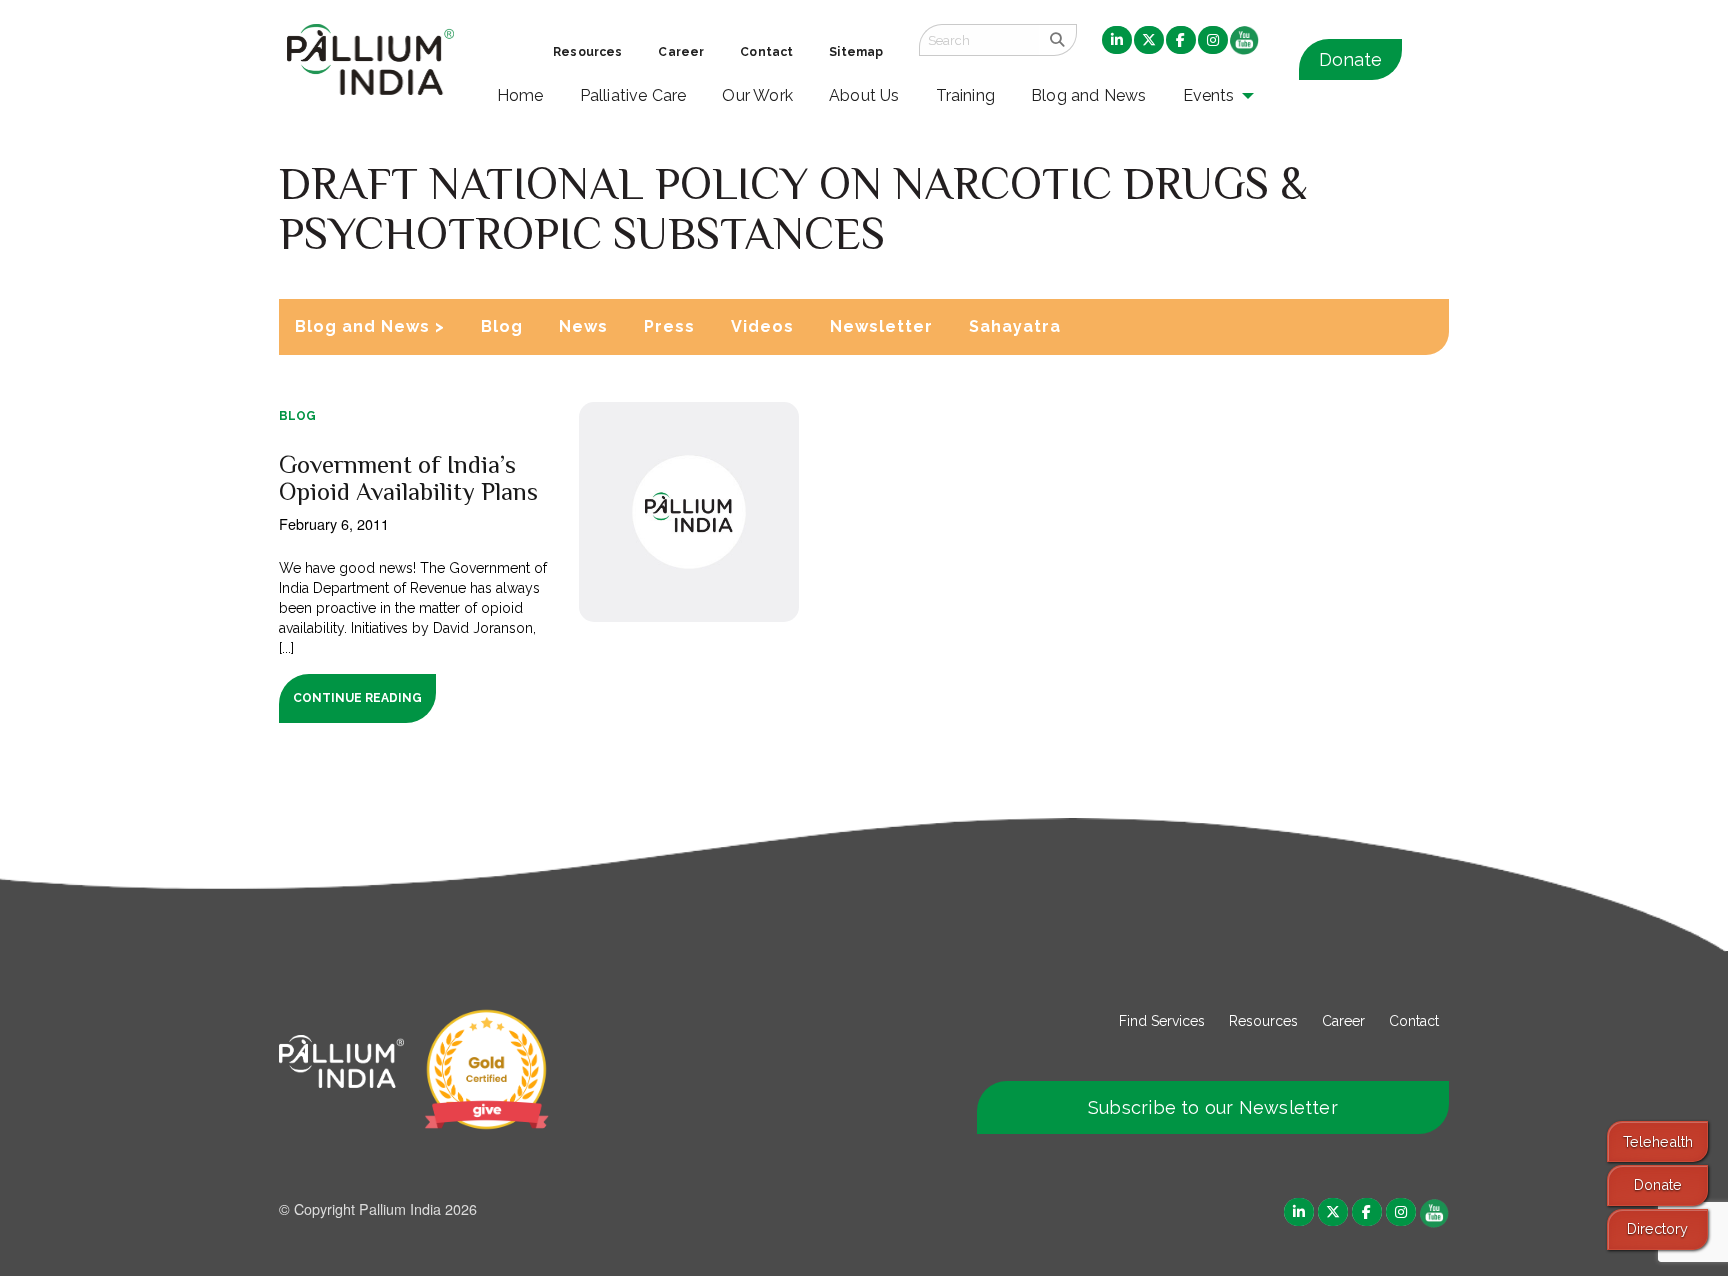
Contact (1414, 1021)
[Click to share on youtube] (1434, 1211)
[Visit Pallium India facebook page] (1367, 1211)
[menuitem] (1117, 41)
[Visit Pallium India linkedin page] (1299, 1211)
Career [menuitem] (681, 52)
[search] (1057, 40)
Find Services (1162, 1021)
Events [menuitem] (1209, 95)
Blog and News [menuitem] (1088, 95)
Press (669, 326)
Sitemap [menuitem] (856, 52)
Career (1343, 1021)
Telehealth (1658, 1141)
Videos (762, 326)
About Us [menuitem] (864, 95)
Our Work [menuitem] (757, 95)
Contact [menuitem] (766, 52)
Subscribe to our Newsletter (1213, 1107)
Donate (1350, 59)
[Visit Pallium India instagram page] (1401, 1211)
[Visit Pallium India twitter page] (1333, 1211)
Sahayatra (1015, 326)
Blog (502, 326)
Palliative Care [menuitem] (633, 95)
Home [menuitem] (520, 95)
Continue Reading (357, 698)
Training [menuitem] (966, 95)
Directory (1657, 1228)
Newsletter (881, 326)
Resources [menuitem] (587, 52)
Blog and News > (370, 326)
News (583, 326)
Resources (1263, 1021)
